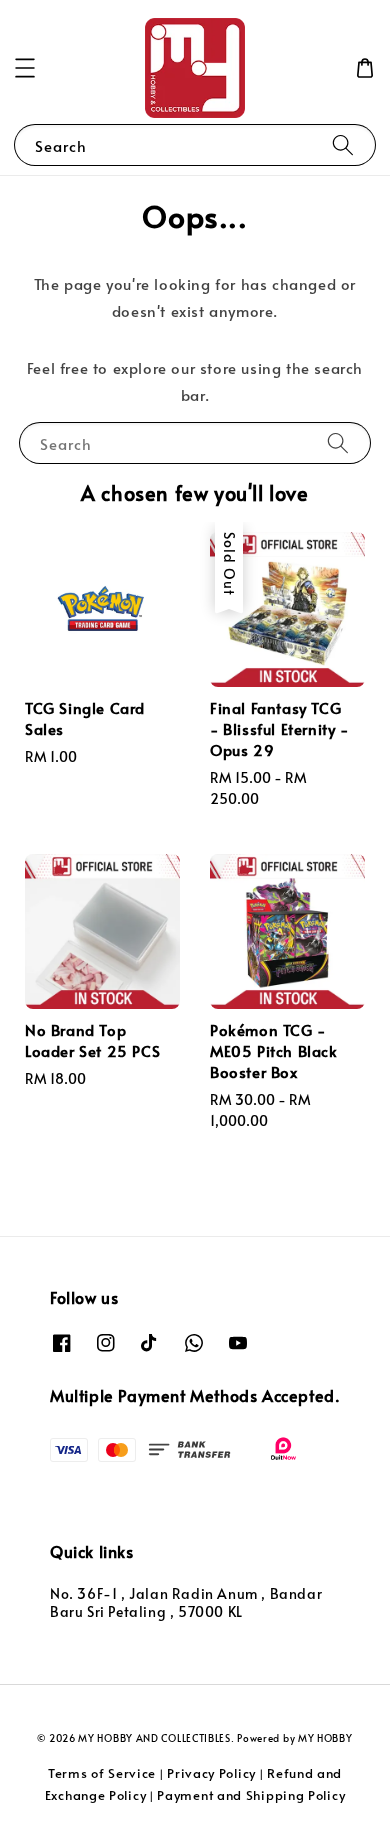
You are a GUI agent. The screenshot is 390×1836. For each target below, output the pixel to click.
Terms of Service (102, 1773)
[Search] (343, 144)
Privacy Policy (211, 1773)
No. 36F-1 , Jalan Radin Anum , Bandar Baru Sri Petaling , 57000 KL (186, 1602)
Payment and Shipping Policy (251, 1795)
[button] (25, 68)
